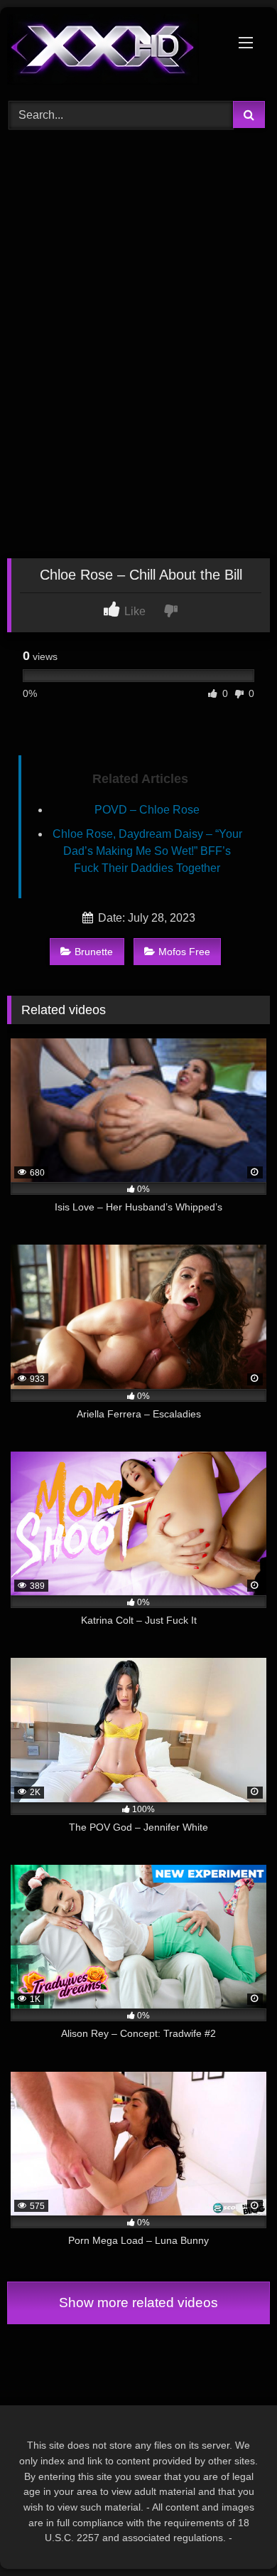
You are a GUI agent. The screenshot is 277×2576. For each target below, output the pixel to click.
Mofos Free (184, 952)
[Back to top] (233, 2534)
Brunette (94, 952)
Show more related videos (138, 2303)
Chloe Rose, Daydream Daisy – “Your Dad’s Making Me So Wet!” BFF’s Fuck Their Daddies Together (147, 851)
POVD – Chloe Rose (147, 810)
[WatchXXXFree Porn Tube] (114, 52)
